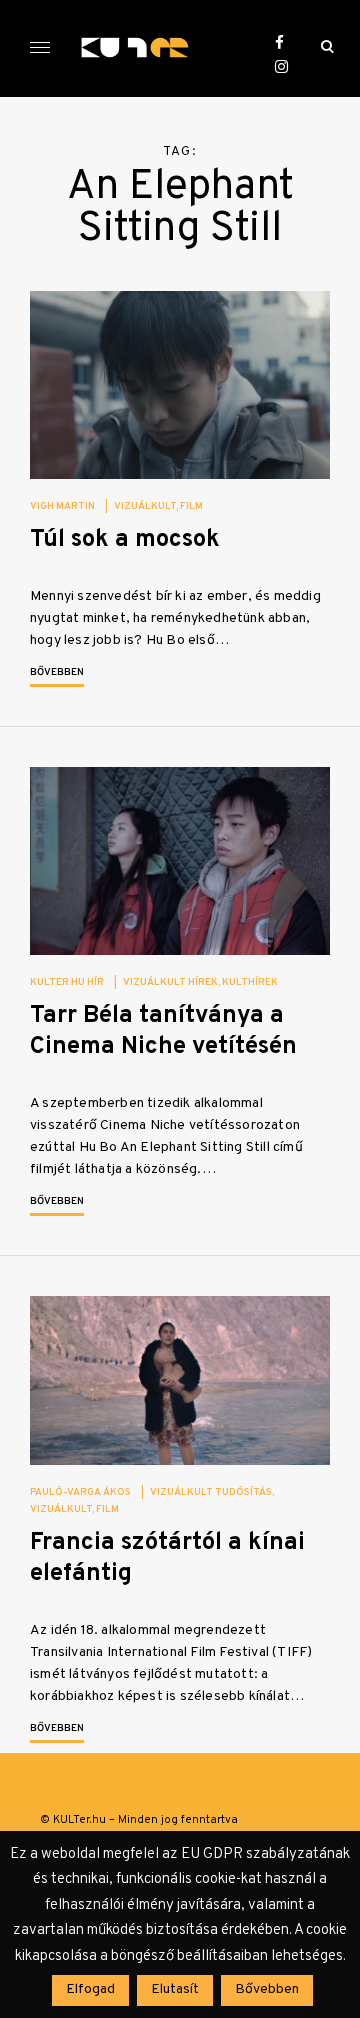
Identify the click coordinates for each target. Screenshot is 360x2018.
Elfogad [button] (90, 1989)
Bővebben (57, 672)
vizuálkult (145, 506)
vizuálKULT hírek (170, 982)
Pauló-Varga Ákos (80, 1492)
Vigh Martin (62, 506)
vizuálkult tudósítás (211, 1492)
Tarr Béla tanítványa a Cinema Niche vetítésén (163, 1031)
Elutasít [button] (175, 1989)
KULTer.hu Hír (67, 982)
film (191, 506)
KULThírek (250, 982)
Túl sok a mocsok (125, 540)
